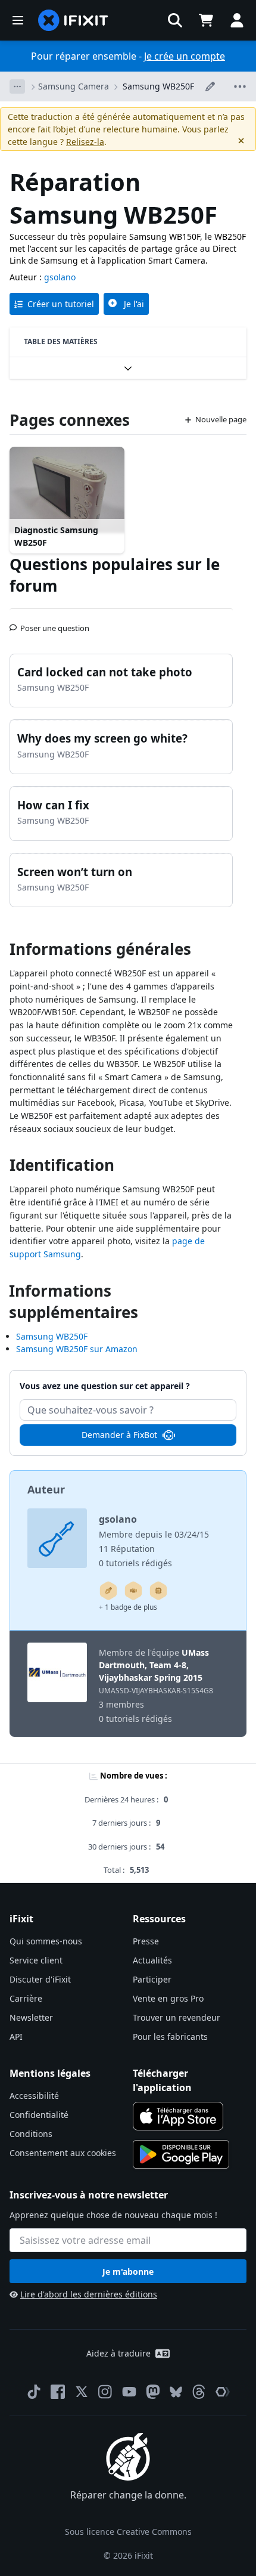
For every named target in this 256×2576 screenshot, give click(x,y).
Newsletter (31, 2017)
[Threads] (199, 2392)
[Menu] (18, 20)
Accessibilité (34, 2096)
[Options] (17, 86)
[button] (175, 20)
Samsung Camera (74, 86)
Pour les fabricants (170, 2037)
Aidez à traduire (118, 2353)
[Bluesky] (176, 2392)
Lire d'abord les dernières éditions (89, 2294)
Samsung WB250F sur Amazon (77, 1349)
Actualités (152, 1960)
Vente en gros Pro (168, 1998)
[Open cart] (206, 20)
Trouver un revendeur (177, 2017)
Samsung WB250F (158, 86)
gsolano (60, 277)
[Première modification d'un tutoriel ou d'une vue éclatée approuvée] (133, 1591)
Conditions (31, 2134)
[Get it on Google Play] (181, 2154)
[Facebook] (58, 2392)
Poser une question (55, 623)
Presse (146, 1941)
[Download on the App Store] (178, 2116)
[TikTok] (34, 2392)
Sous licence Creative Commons (128, 2532)
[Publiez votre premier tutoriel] (108, 1591)
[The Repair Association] (223, 2392)
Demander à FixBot (119, 1435)
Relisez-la (85, 142)
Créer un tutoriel (61, 304)
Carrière (26, 1998)
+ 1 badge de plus (128, 1607)
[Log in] (237, 20)
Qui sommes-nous (46, 1941)
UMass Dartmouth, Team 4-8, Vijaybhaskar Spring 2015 (154, 1665)
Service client (36, 1960)
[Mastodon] (153, 2392)
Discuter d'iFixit (40, 1979)
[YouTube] (129, 2392)
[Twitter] (82, 2392)
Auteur (46, 1489)
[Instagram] (105, 2392)
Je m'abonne (128, 2272)
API (16, 2037)
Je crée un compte (185, 56)
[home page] (73, 20)
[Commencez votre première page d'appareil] (158, 1591)
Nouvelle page (221, 419)
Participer (152, 1979)
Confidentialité (39, 2115)
